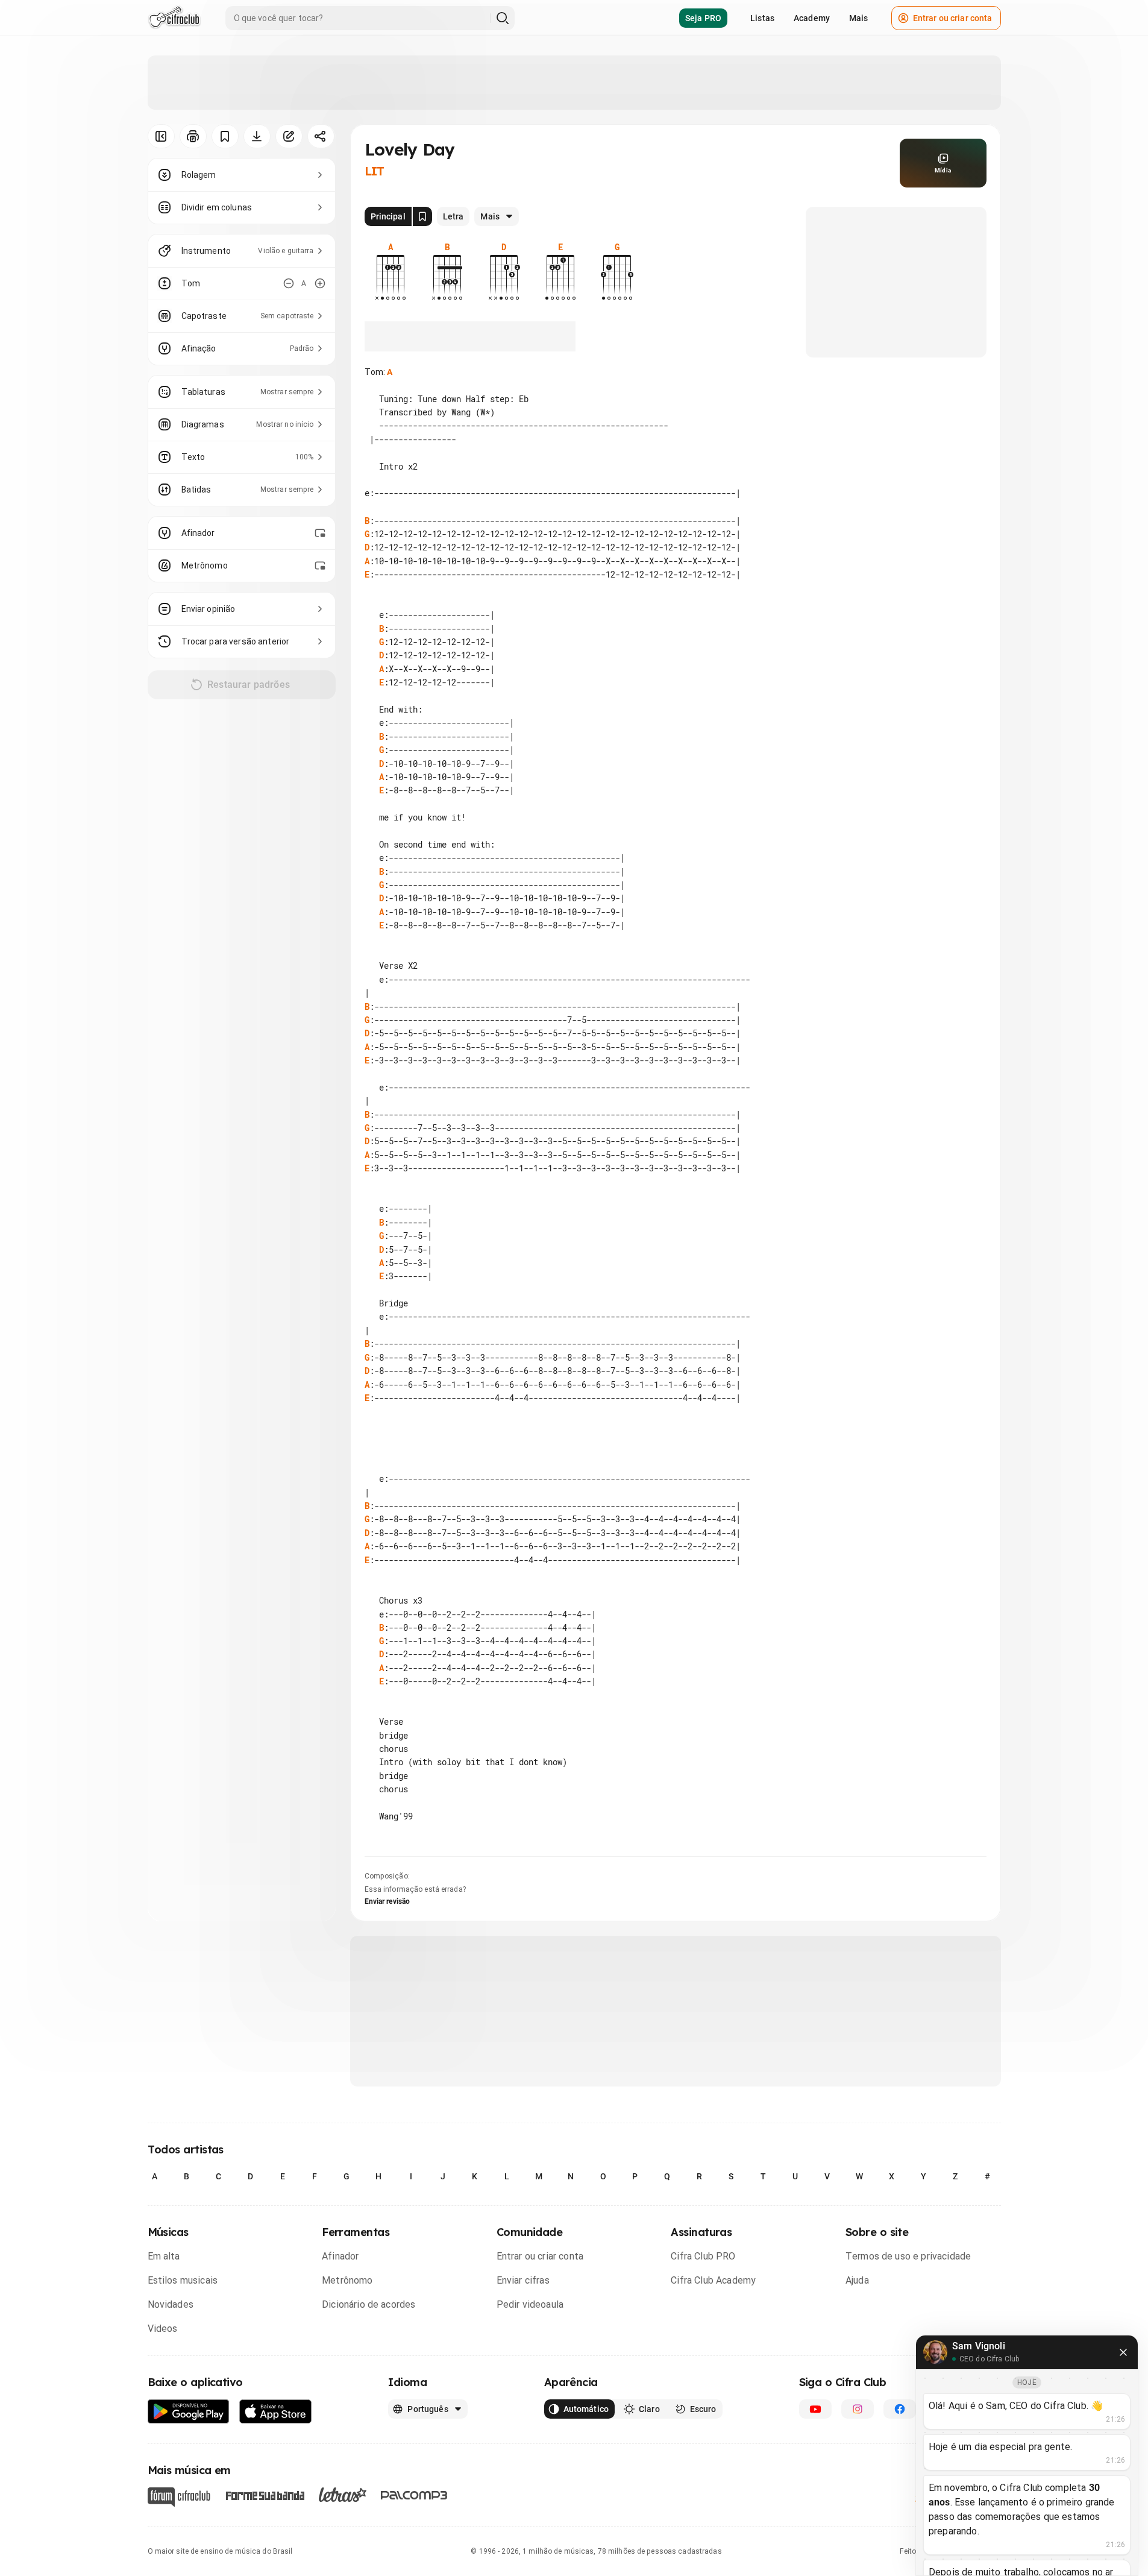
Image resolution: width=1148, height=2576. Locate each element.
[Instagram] (858, 2409)
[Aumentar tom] (320, 283)
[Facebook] (900, 2409)
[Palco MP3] (414, 2495)
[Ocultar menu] (161, 136)
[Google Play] (189, 2412)
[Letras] (343, 2495)
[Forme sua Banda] (265, 2494)
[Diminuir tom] (289, 283)
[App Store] (276, 2412)
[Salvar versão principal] (422, 216)
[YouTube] (815, 2409)
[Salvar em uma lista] (225, 136)
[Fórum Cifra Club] (179, 2497)
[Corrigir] (289, 136)
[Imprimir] (193, 136)
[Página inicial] (174, 18)
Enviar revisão (387, 1901)
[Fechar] (1123, 2352)
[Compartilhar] (321, 136)
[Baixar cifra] (257, 136)
